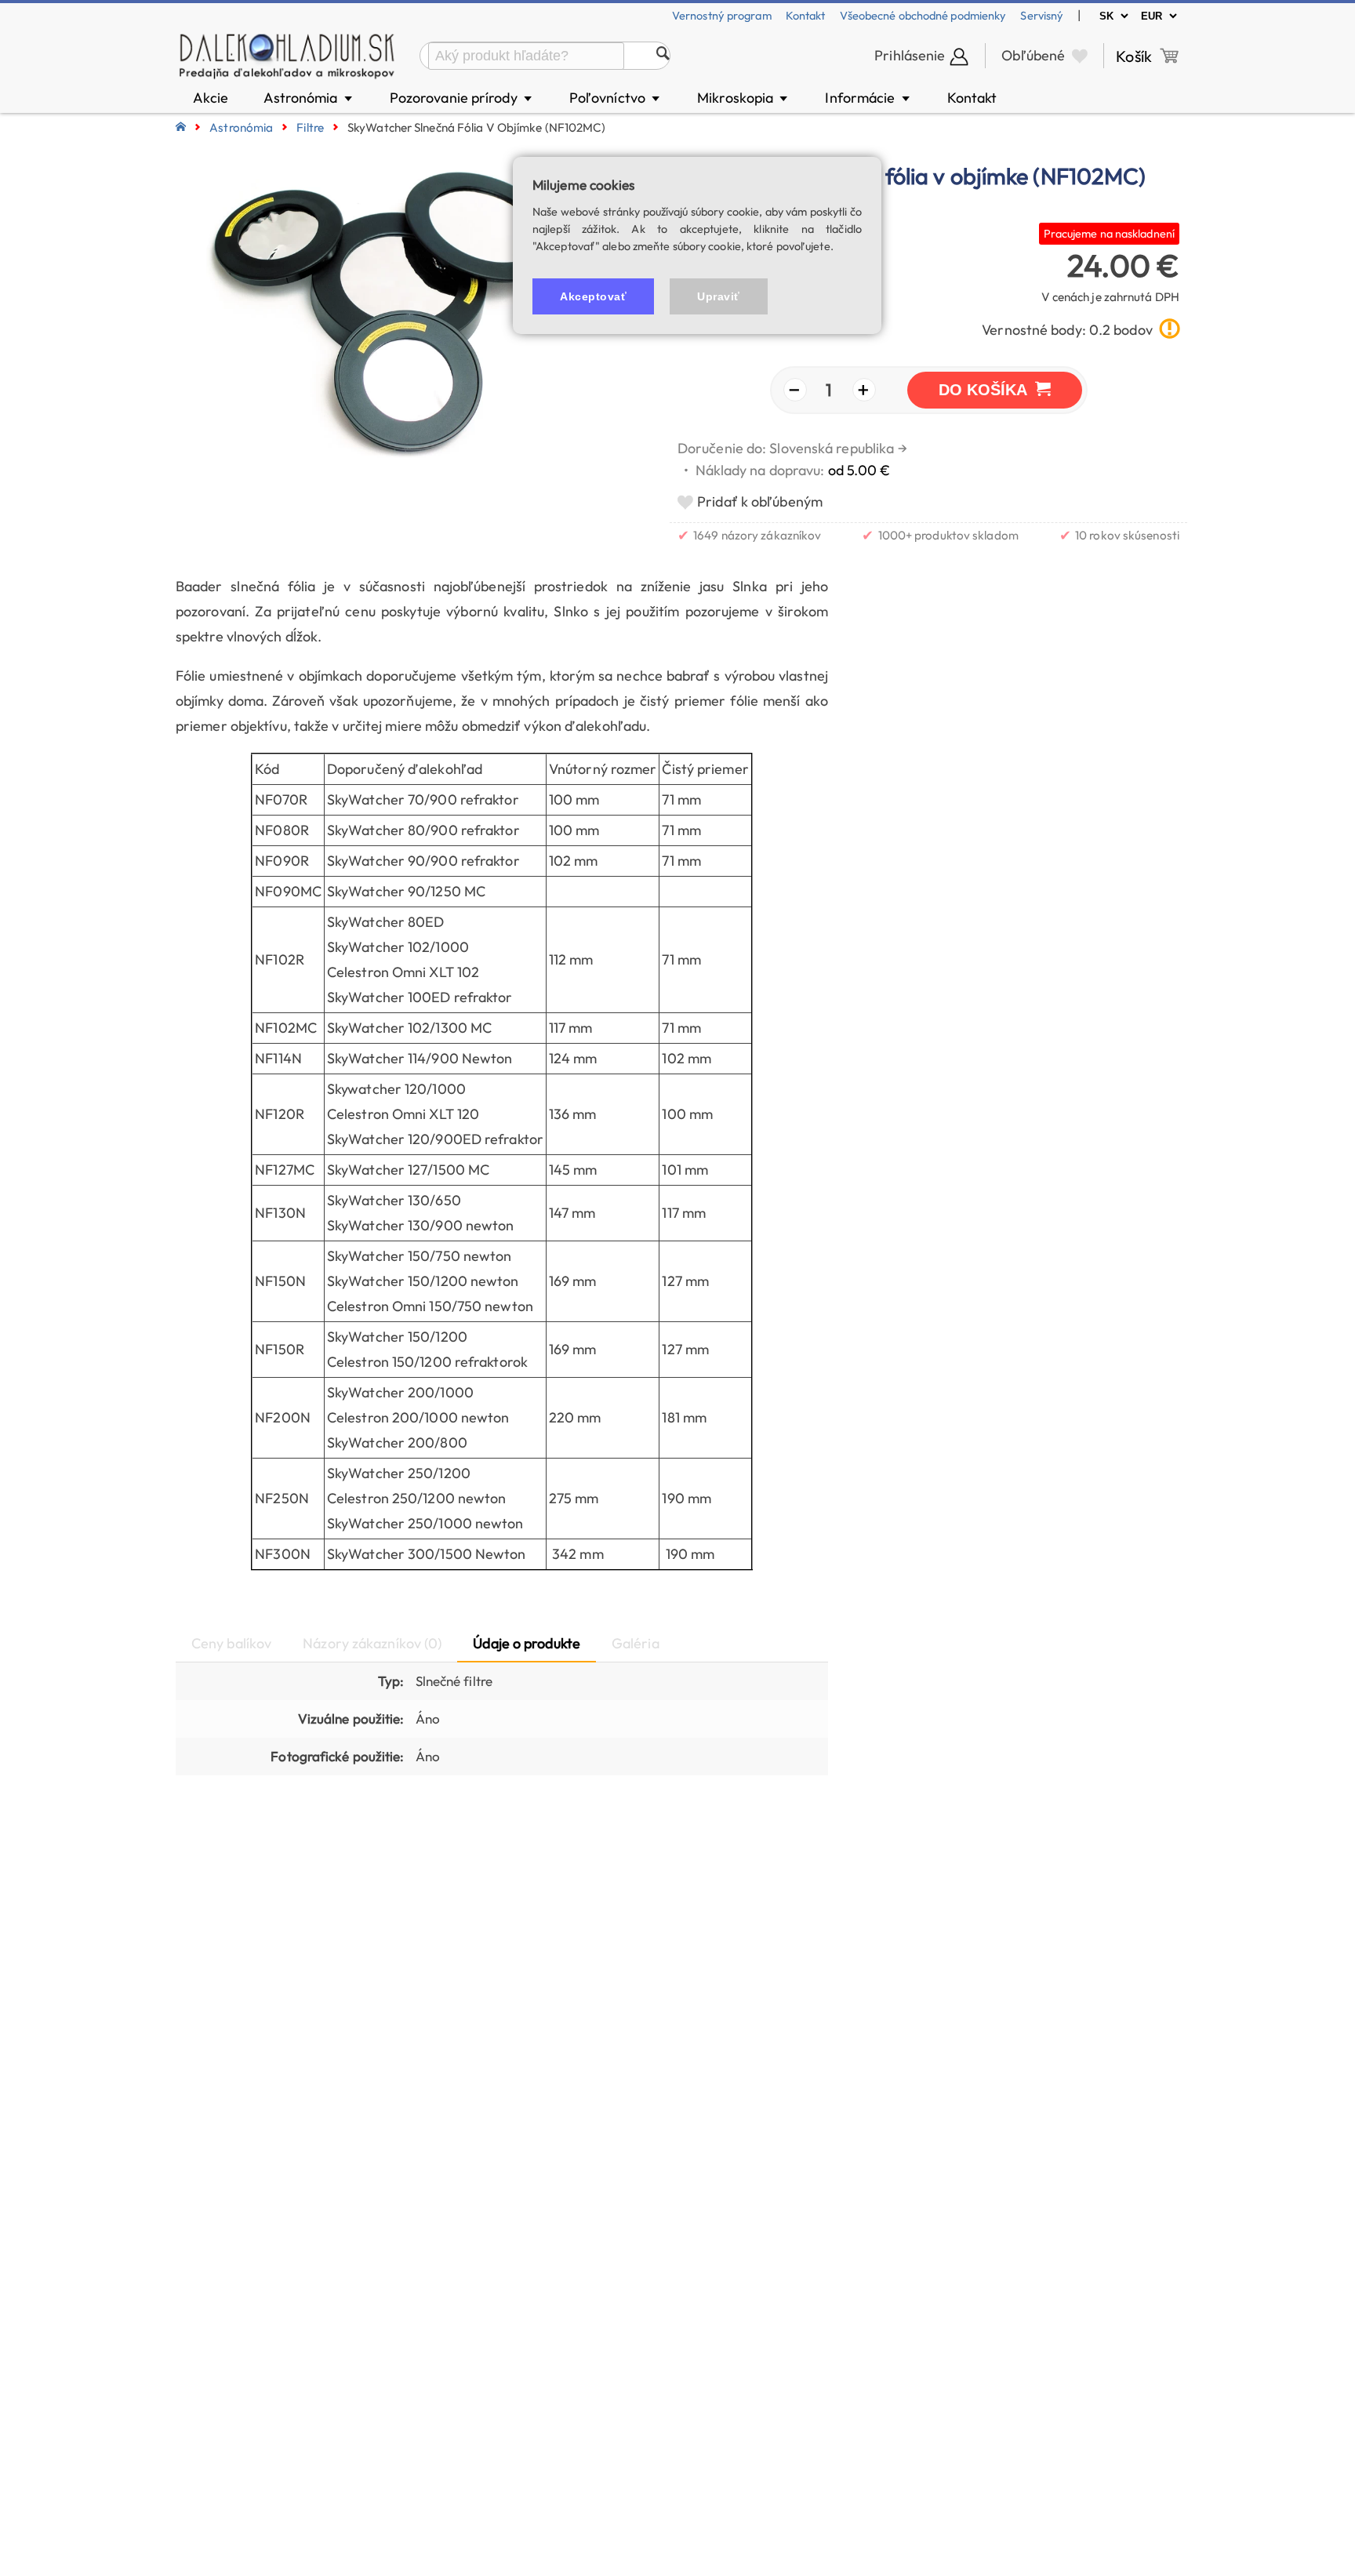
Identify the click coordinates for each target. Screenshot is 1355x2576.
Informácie (868, 98)
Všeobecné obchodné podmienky (923, 15)
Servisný (1042, 15)
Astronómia (309, 98)
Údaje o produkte (527, 1643)
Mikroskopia (743, 98)
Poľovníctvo (616, 98)
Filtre (310, 127)
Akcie (211, 98)
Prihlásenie (910, 55)
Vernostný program (722, 15)
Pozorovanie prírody (462, 98)
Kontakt (806, 15)
